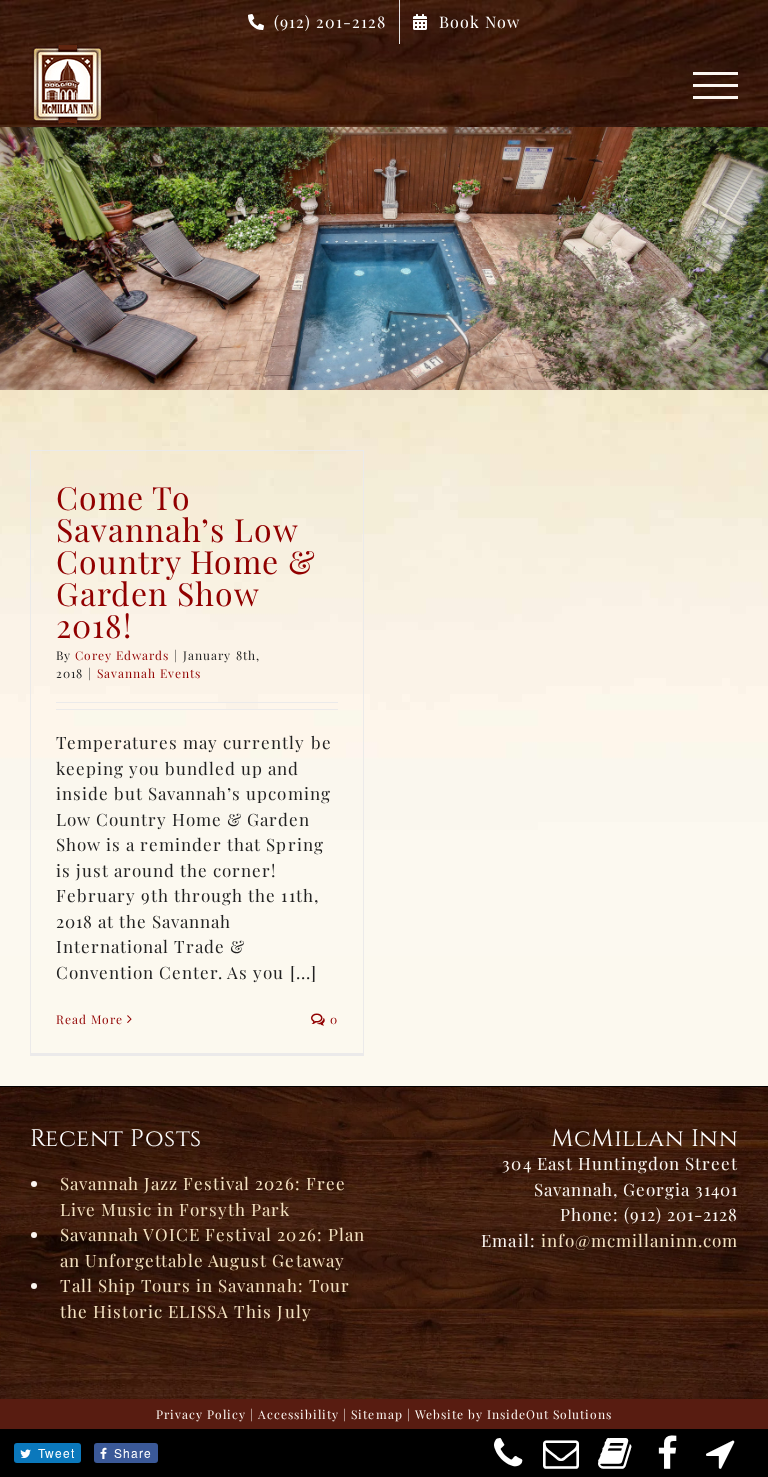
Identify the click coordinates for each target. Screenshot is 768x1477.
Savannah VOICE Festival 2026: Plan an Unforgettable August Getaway (212, 1247)
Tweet (56, 1452)
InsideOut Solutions (549, 1414)
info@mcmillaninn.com (639, 1240)
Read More (89, 1019)
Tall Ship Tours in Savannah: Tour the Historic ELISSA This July (205, 1298)
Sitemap (376, 1414)
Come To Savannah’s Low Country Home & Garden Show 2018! (186, 560)
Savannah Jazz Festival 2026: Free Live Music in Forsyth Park (203, 1196)
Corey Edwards (122, 655)
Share (133, 1452)
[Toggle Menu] (716, 85)
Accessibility (298, 1414)
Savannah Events (149, 673)
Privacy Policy (201, 1414)
